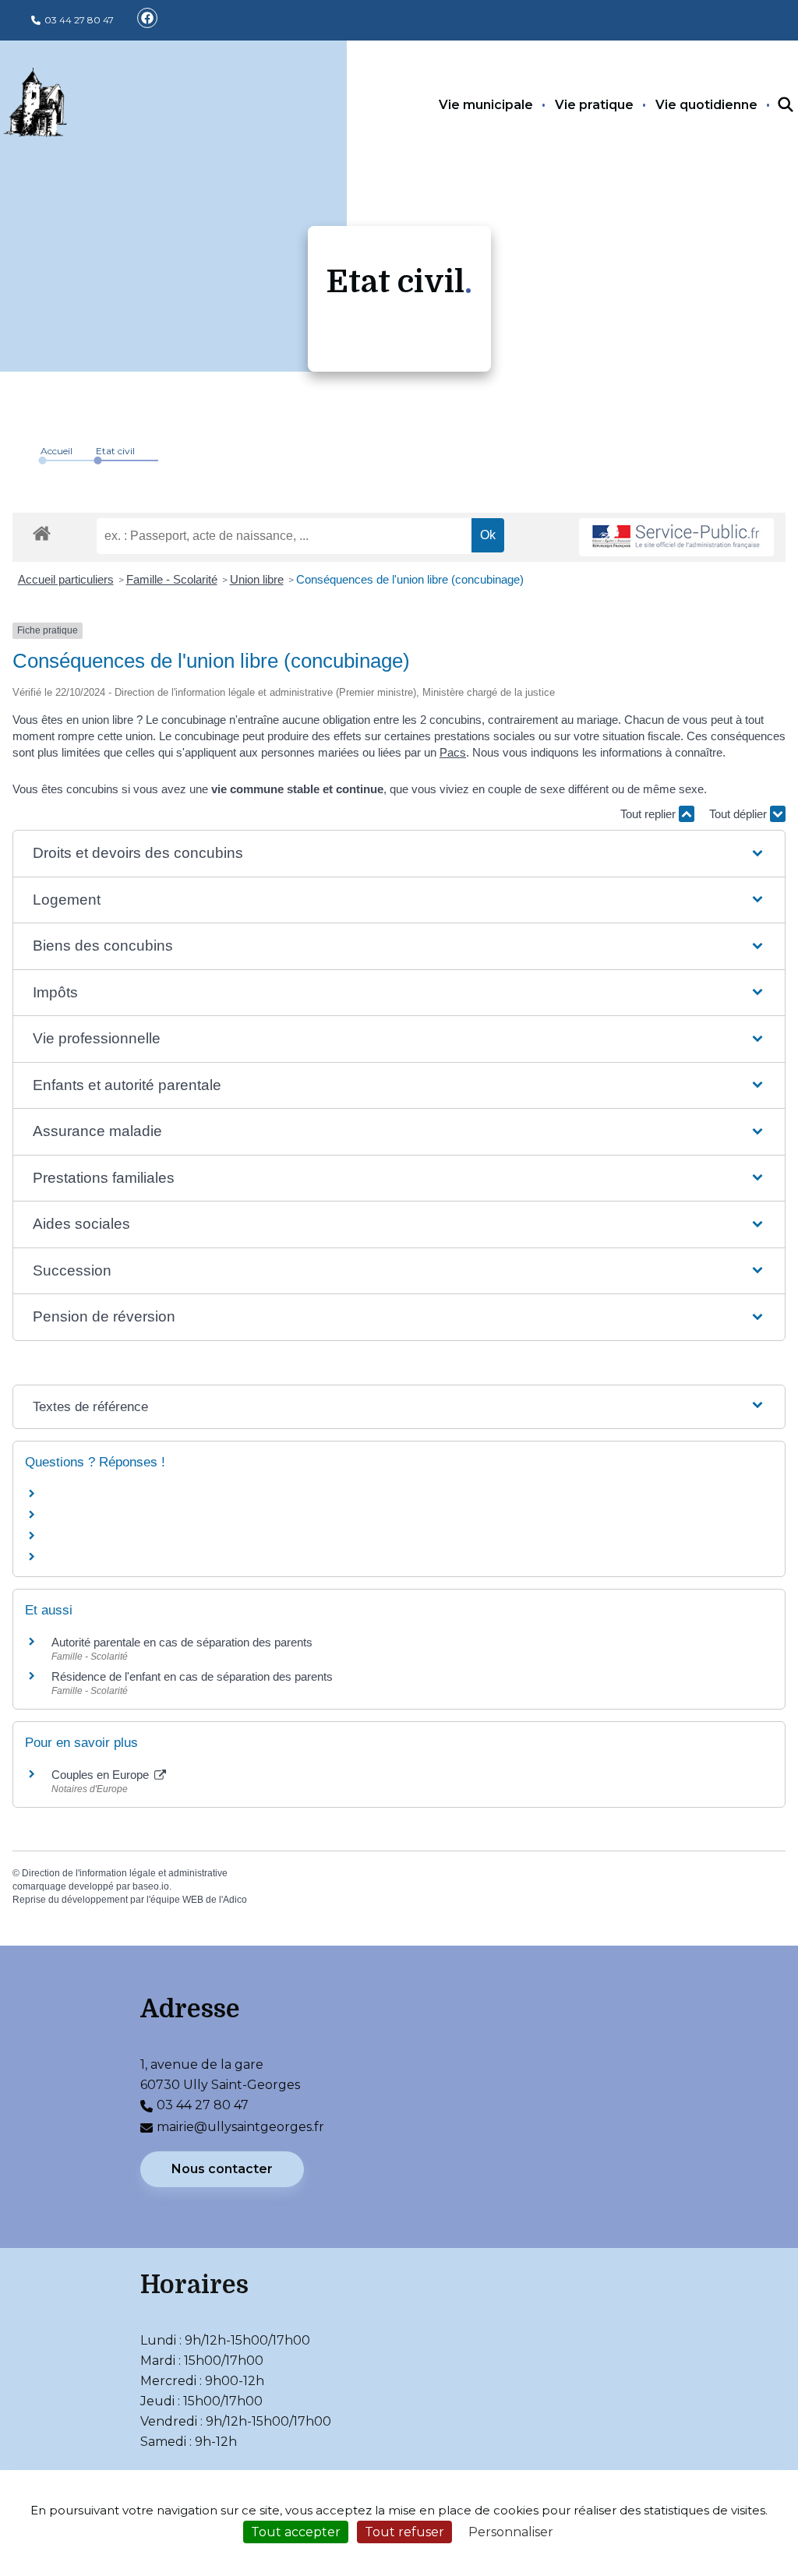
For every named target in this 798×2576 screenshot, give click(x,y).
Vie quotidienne (706, 105)
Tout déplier (740, 814)
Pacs (453, 752)
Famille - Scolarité (172, 579)
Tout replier (650, 814)
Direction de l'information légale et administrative (125, 1873)
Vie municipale (486, 105)
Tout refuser (404, 2532)
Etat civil (115, 451)
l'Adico (233, 1900)
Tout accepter (296, 2532)
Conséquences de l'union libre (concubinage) (410, 579)
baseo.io (151, 1886)
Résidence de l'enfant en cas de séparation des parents (192, 1676)
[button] (399, 854)
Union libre (257, 579)
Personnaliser (511, 2532)
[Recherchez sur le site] (772, 105)
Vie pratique (594, 105)
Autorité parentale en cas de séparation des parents (182, 1642)
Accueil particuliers (66, 579)
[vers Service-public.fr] (676, 537)
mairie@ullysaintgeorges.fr (240, 2127)
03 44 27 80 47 (79, 20)
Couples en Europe (102, 1775)
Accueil (56, 451)
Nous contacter (222, 2169)
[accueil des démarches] (42, 531)
